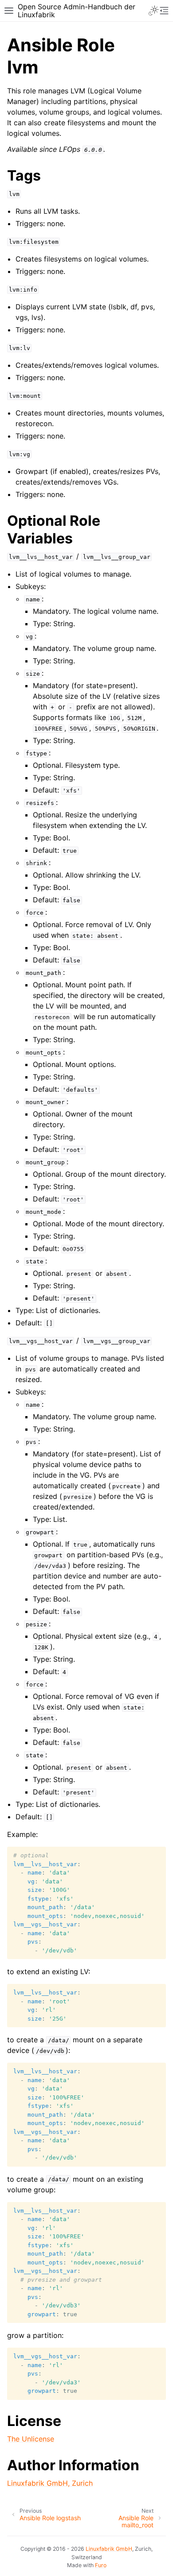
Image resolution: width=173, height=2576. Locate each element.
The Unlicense (31, 2439)
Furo (101, 2565)
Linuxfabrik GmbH (109, 2549)
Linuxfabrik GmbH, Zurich (50, 2483)
